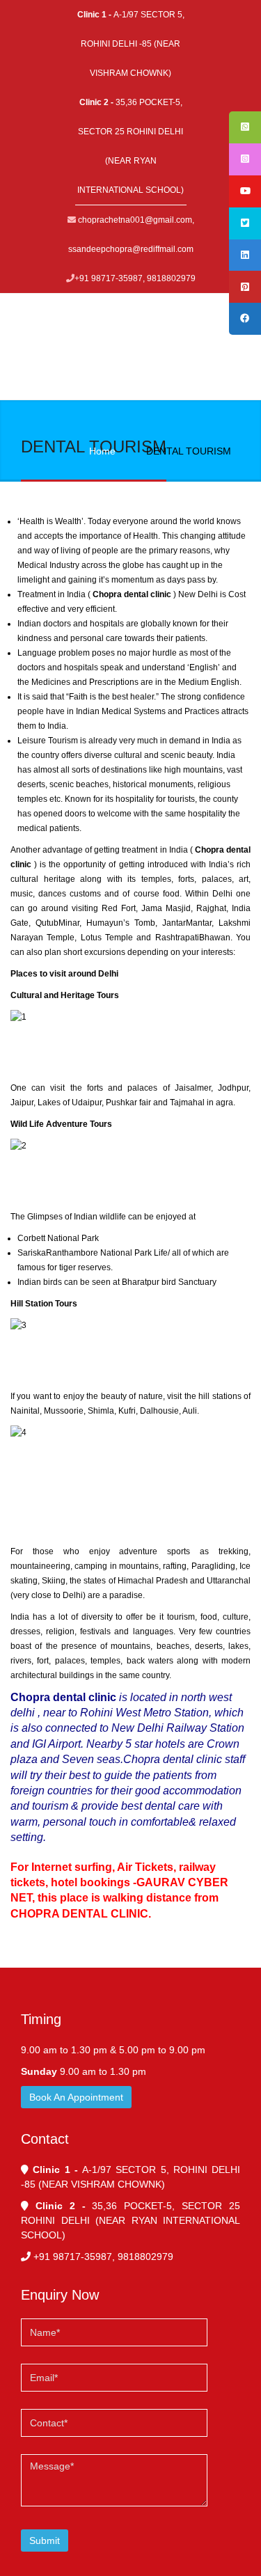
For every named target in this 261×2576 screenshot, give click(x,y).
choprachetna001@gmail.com (135, 220)
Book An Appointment (76, 2097)
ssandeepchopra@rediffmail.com (131, 249)
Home (102, 451)
